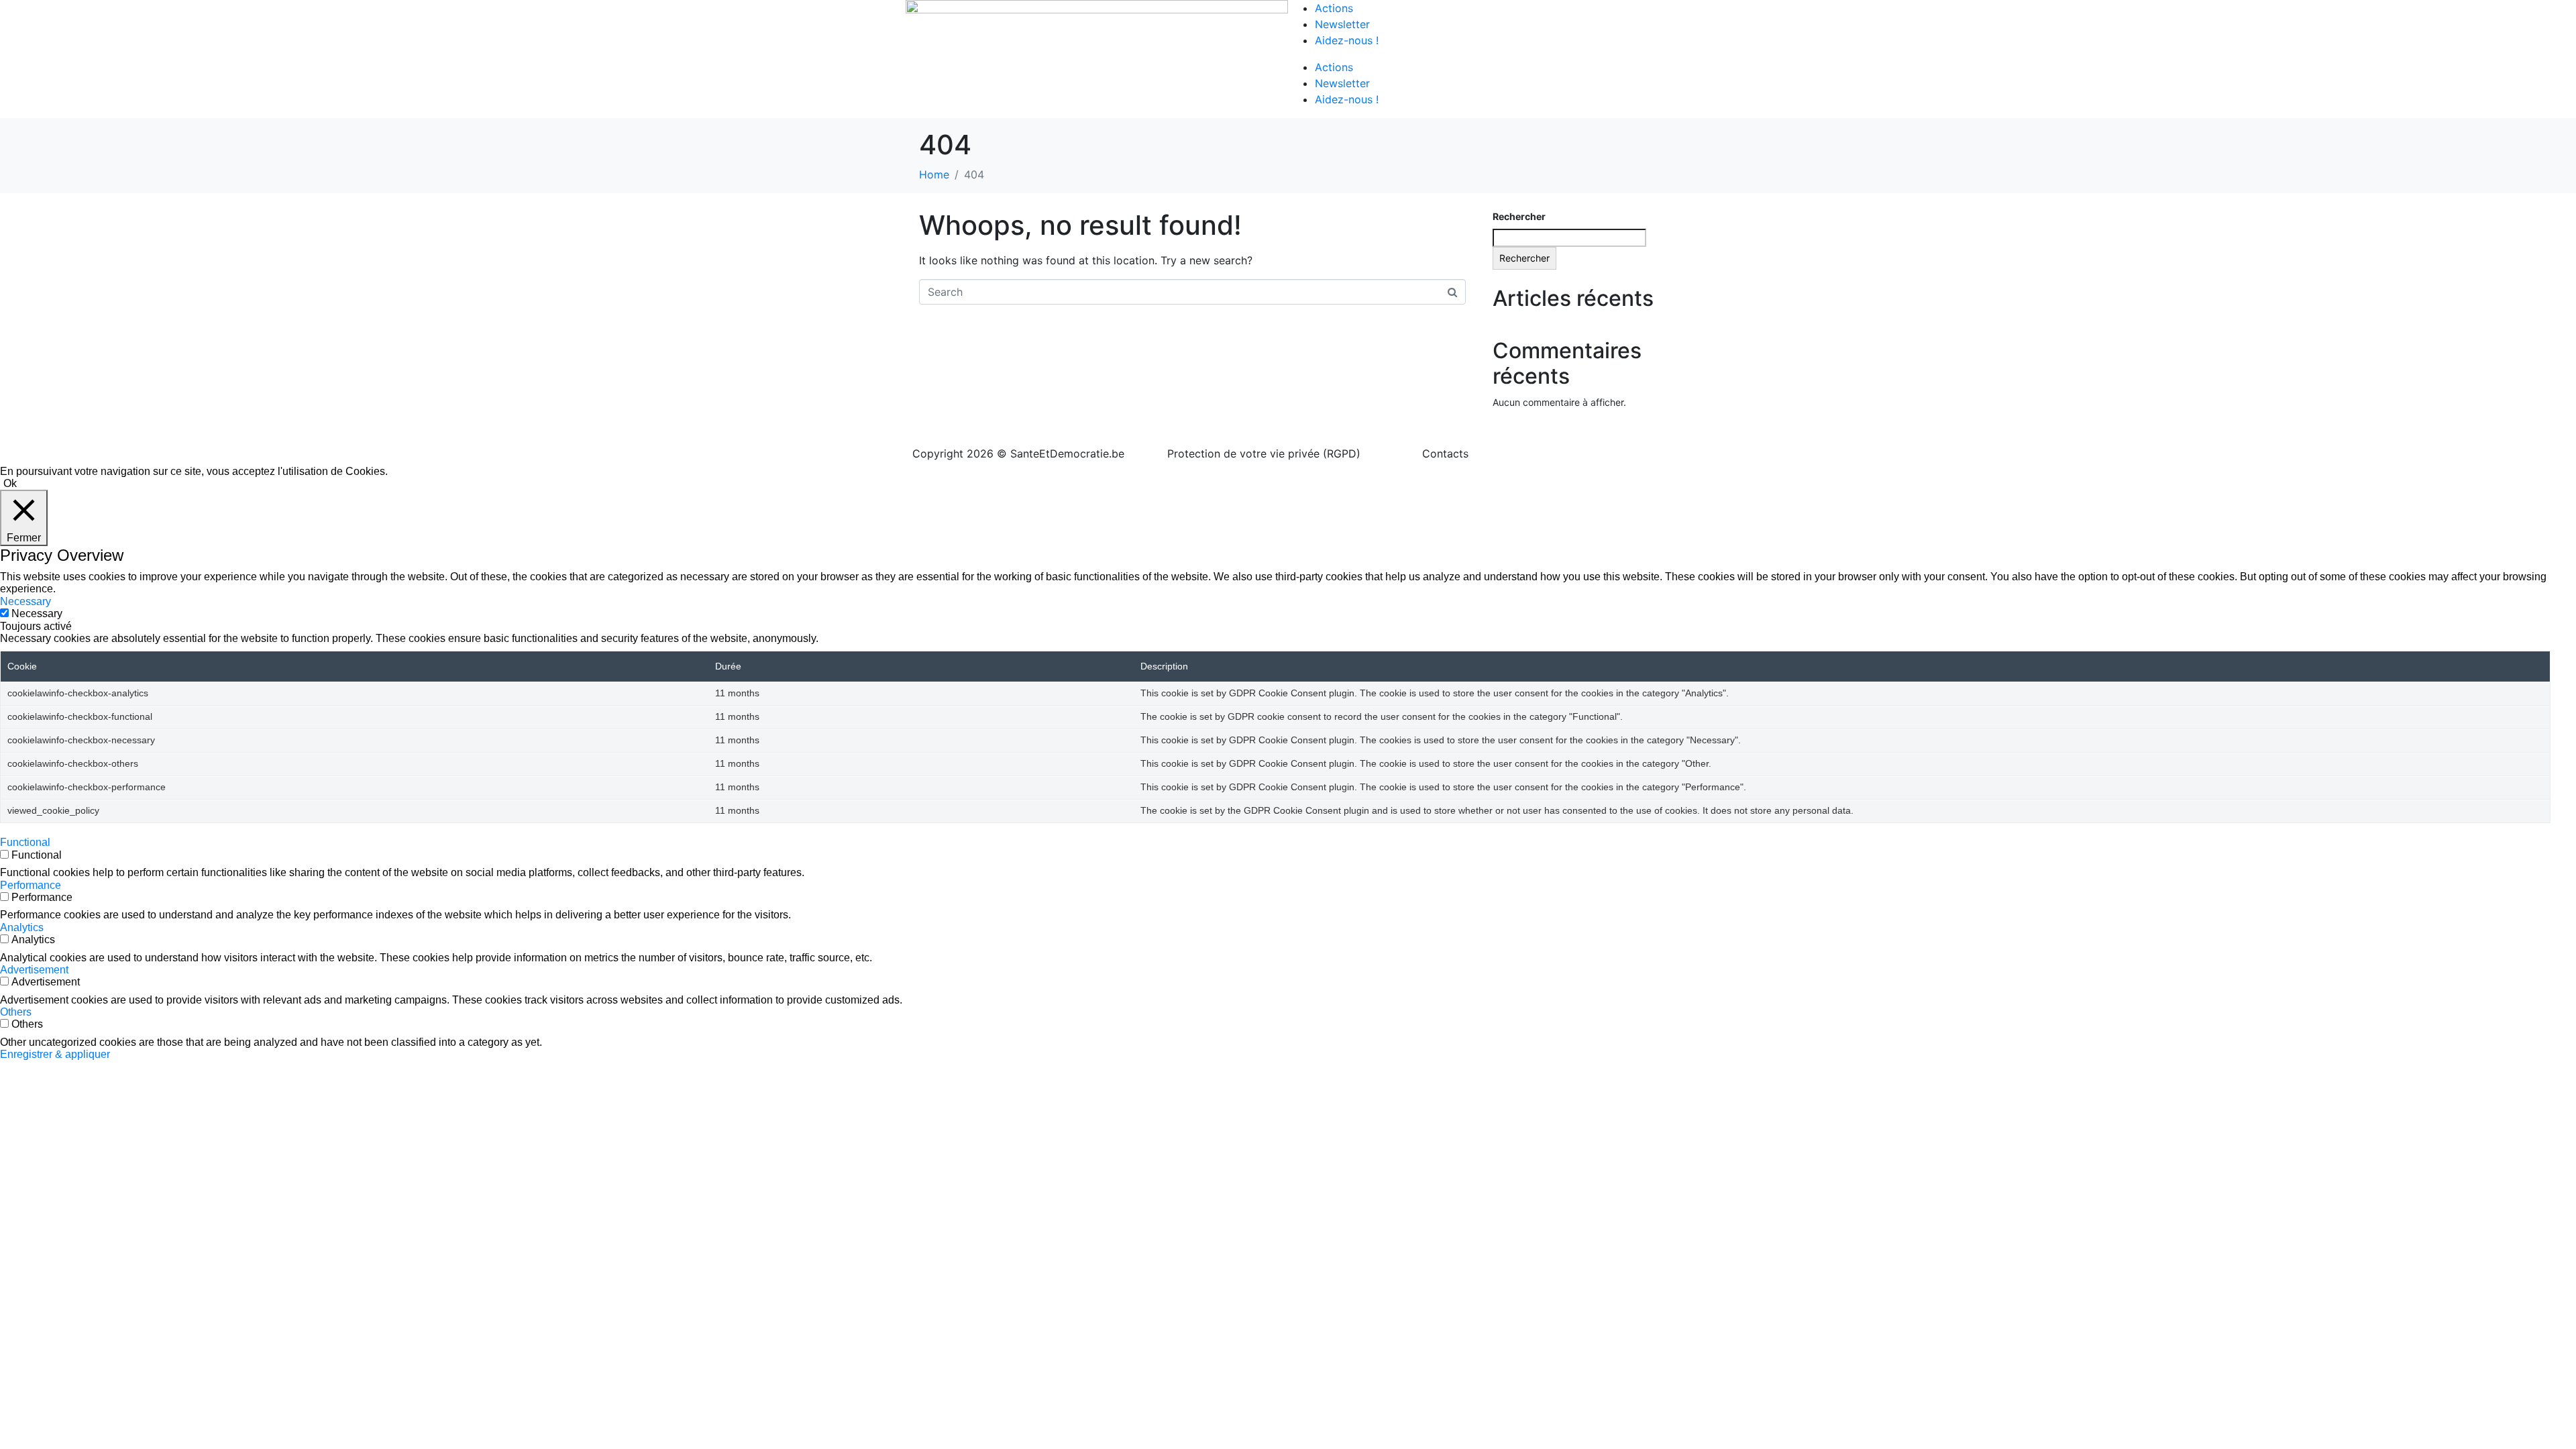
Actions (1334, 8)
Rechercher (1519, 216)
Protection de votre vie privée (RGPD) (1264, 453)
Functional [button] (25, 842)
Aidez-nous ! (1347, 40)
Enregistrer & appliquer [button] (55, 1054)
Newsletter (1342, 24)
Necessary (37, 613)
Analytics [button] (22, 927)
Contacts (1445, 453)
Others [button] (16, 1012)
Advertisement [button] (34, 970)
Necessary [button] (25, 601)
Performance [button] (31, 885)
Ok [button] (10, 483)
